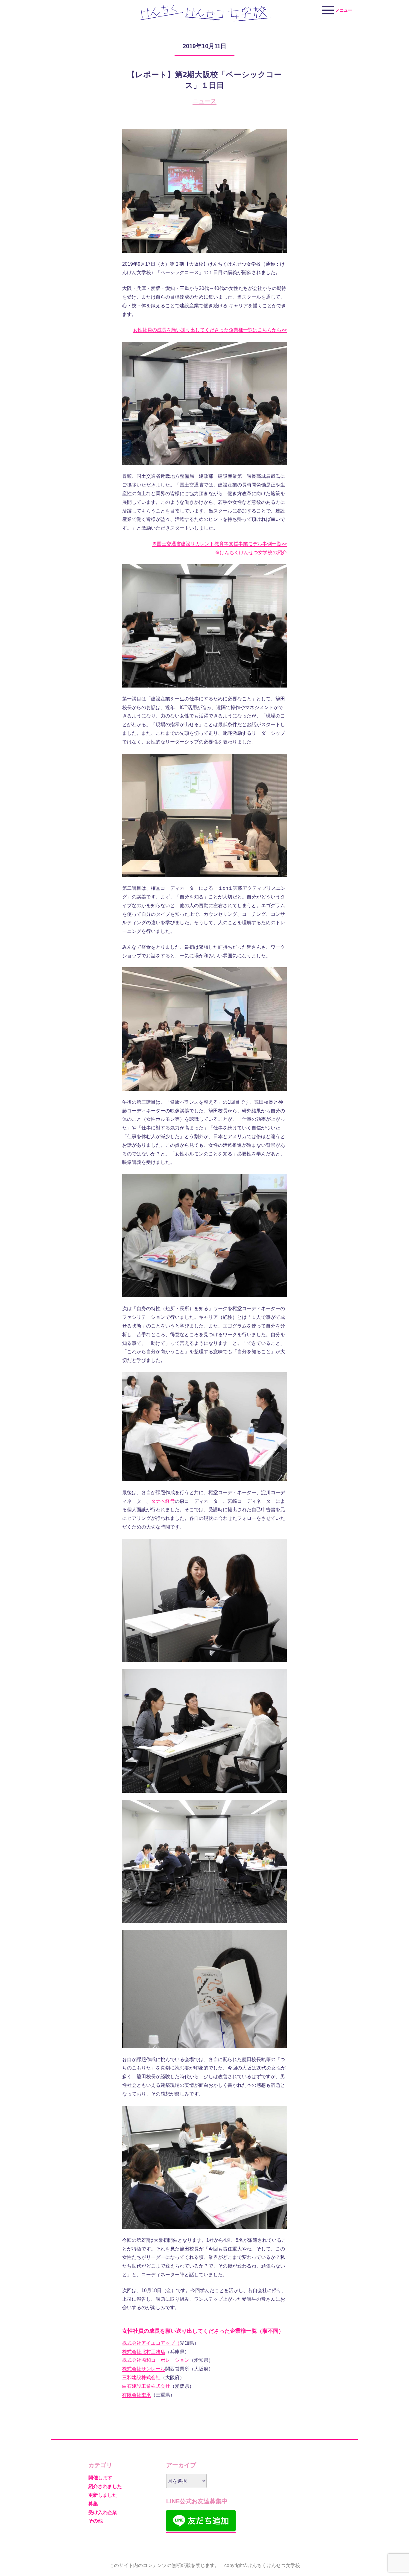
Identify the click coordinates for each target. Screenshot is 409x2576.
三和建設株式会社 (141, 2377)
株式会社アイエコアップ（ (151, 2343)
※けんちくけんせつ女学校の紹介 (251, 552)
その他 (96, 2521)
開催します (100, 2478)
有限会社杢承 (137, 2395)
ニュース (205, 101)
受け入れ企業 (103, 2512)
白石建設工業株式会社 (146, 2386)
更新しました (103, 2495)
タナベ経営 (163, 1501)
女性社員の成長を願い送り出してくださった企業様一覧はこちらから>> (210, 330)
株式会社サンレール (144, 2369)
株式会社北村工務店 (144, 2352)
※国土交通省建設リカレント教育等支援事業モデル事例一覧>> (219, 544)
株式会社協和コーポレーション (156, 2360)
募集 (93, 2504)
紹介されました (105, 2486)
